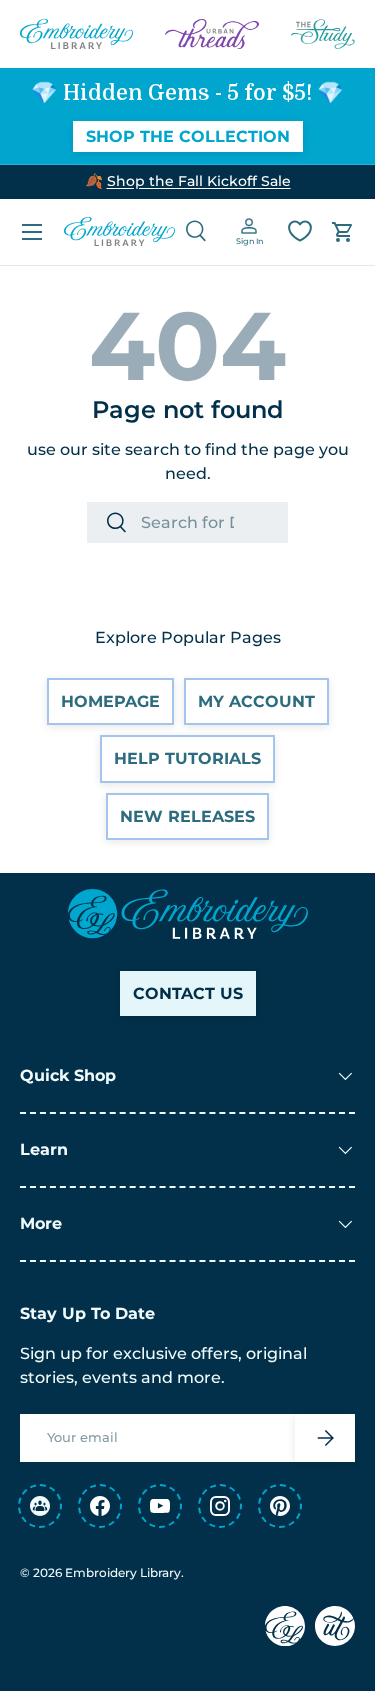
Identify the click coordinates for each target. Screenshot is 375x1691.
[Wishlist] (300, 231)
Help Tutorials (187, 758)
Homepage (110, 701)
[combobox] (187, 522)
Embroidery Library (123, 1572)
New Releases (187, 816)
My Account (256, 701)
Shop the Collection (188, 136)
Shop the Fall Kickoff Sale (199, 181)
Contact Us (188, 993)
